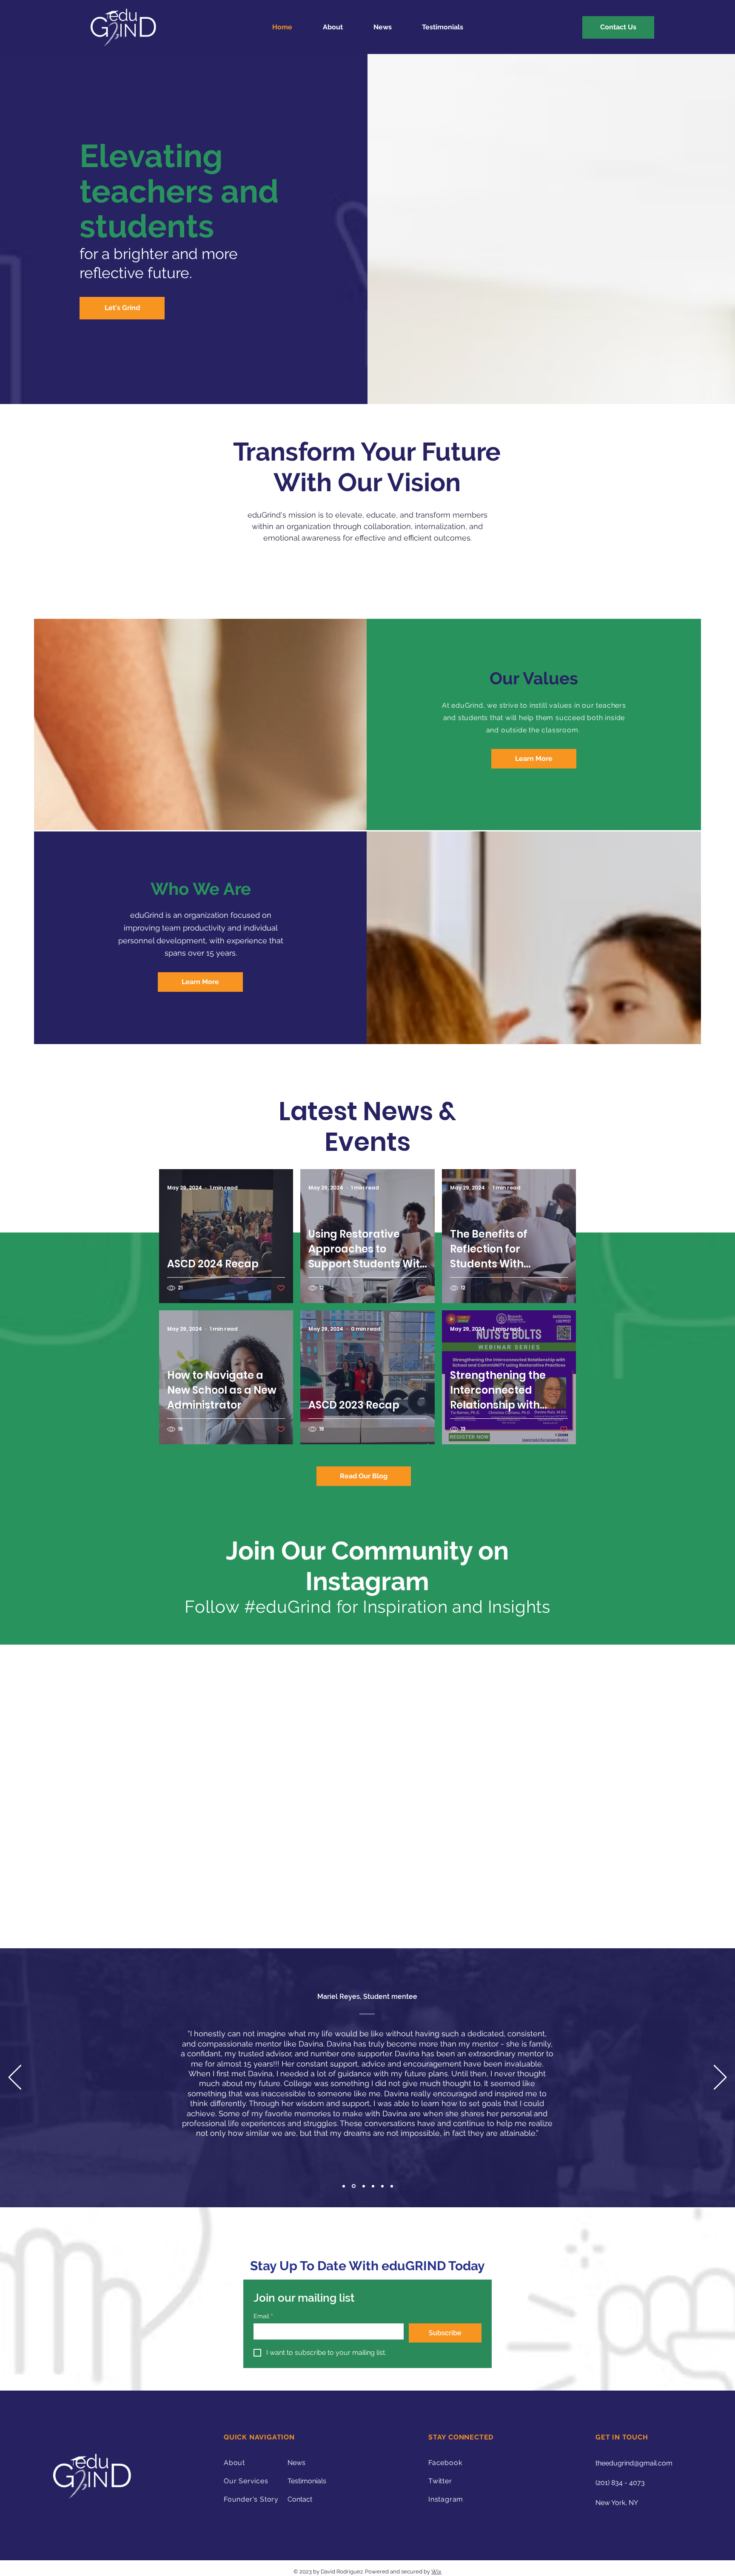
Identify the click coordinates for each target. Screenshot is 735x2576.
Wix (436, 2572)
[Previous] (15, 2078)
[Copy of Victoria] (392, 2186)
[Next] (720, 2078)
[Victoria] (382, 2186)
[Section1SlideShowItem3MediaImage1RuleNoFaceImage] (363, 2186)
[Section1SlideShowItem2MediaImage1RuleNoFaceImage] (353, 2186)
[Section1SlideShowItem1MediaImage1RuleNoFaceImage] (344, 2186)
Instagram (446, 2500)
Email (263, 2316)
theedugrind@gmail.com (634, 2463)
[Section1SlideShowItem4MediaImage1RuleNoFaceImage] (373, 2186)
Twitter (440, 2481)
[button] (534, 759)
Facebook (445, 2463)
